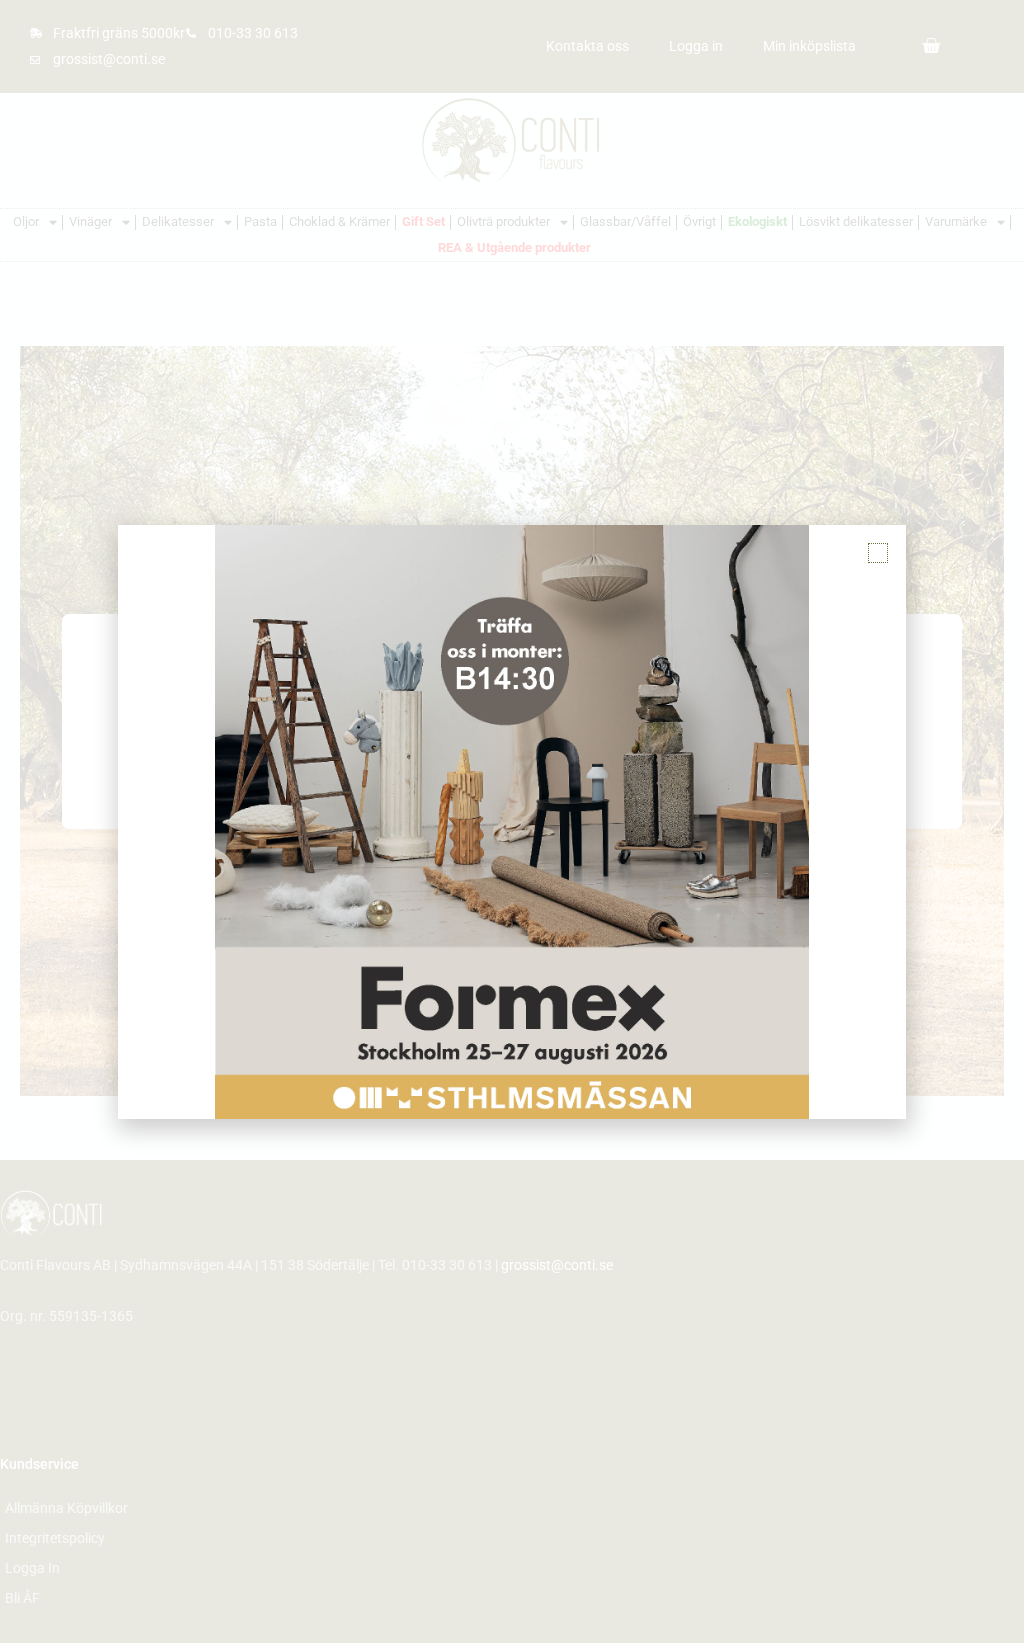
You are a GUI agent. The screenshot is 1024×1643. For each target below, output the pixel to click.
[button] (878, 553)
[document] (512, 821)
